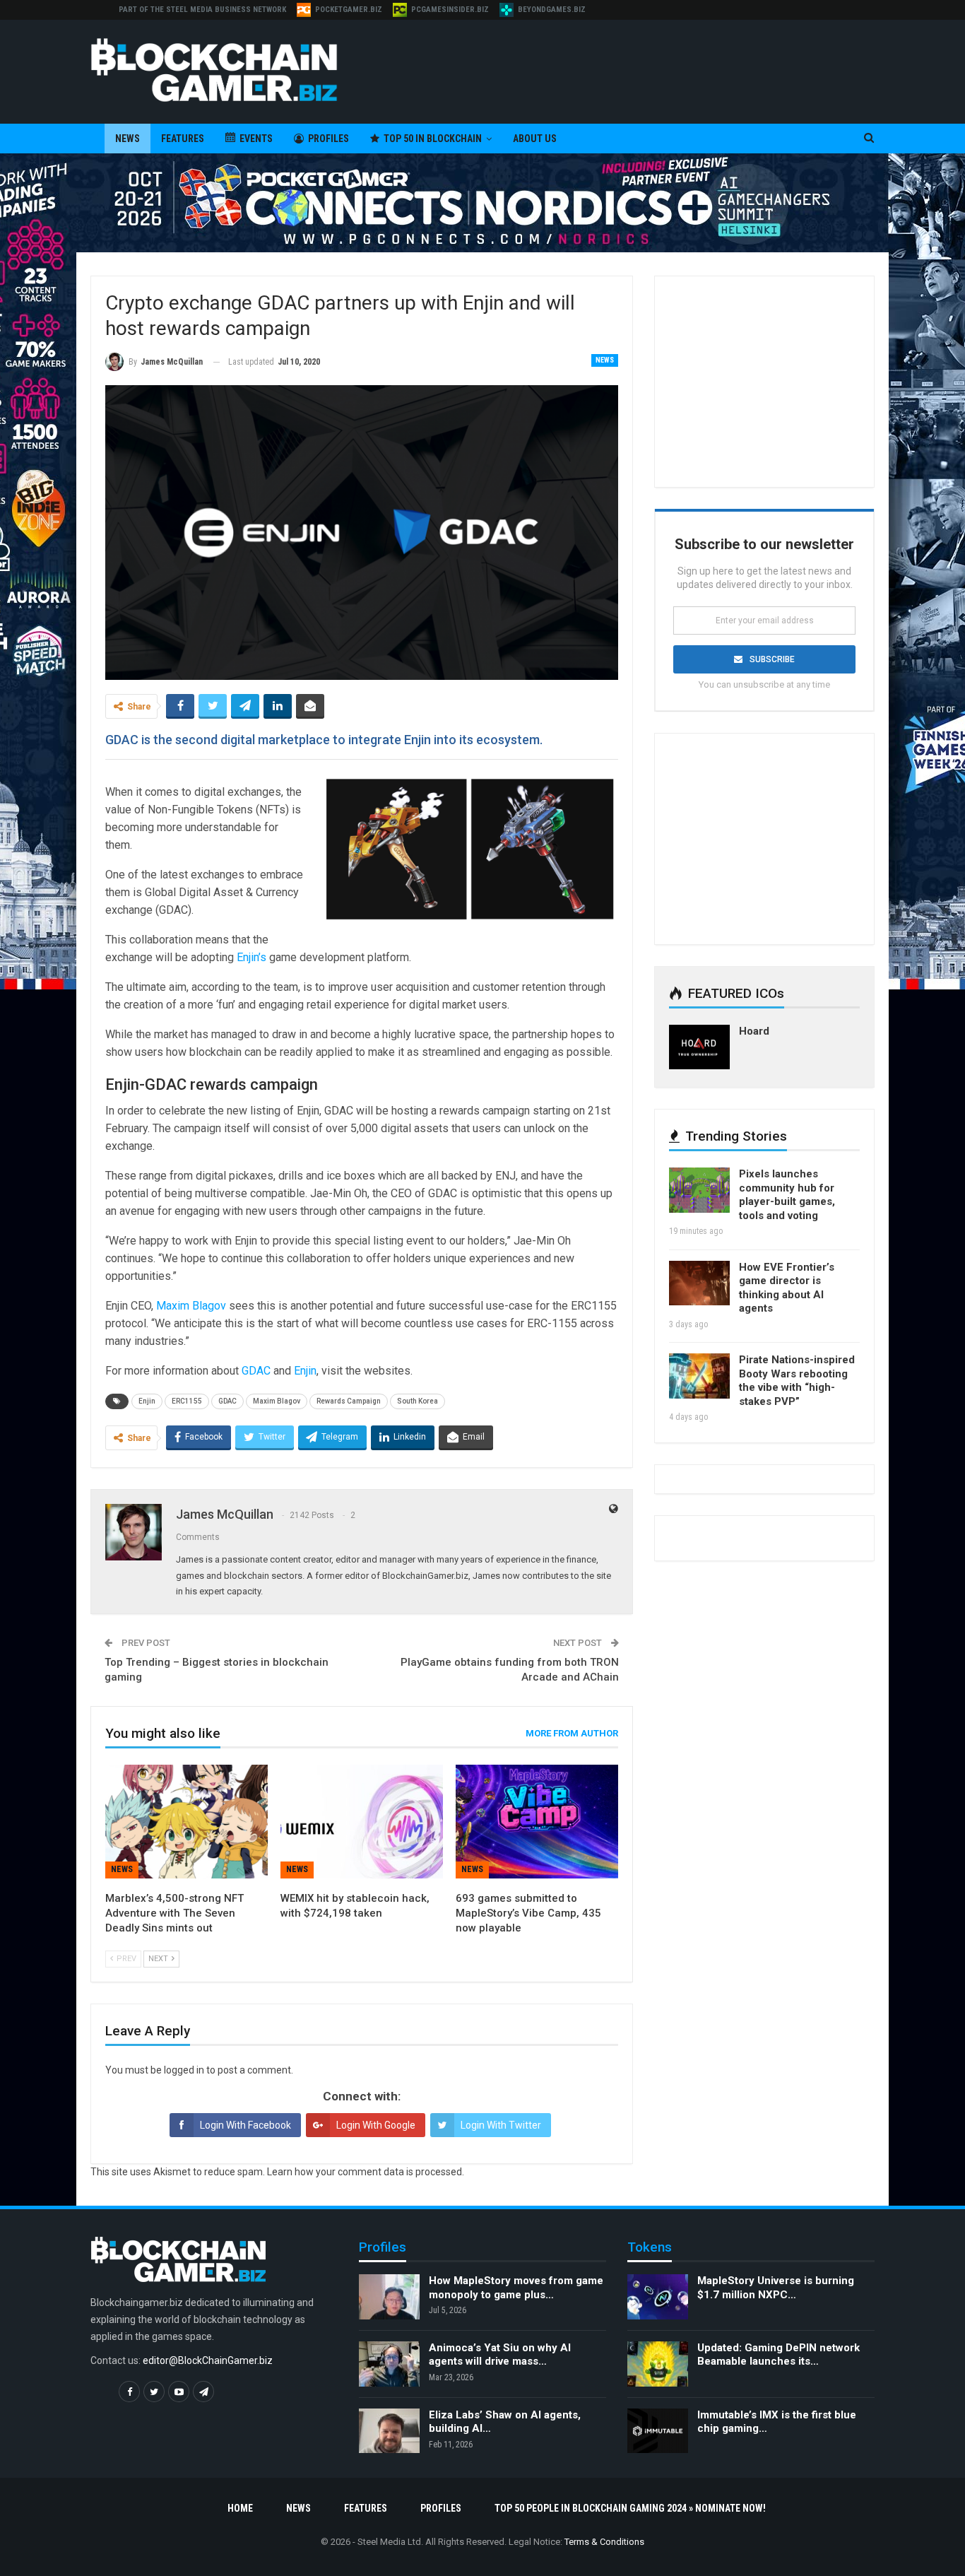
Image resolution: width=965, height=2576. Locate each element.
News (128, 139)
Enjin (305, 1371)
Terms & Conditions (604, 2542)
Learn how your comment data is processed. (366, 2172)
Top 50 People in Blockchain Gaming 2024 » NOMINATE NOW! (630, 2508)
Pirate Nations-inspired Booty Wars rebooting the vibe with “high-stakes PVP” (797, 1381)
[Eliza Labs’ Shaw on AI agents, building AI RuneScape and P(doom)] (389, 2431)
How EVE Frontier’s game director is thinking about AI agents (787, 1288)
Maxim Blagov (191, 1306)
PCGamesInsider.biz (450, 10)
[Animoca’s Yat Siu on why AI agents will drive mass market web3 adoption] (389, 2364)
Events (256, 139)
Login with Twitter (501, 2125)
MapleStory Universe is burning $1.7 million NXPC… (776, 2288)
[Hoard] (699, 1047)
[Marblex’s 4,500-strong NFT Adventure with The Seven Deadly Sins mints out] (187, 1822)
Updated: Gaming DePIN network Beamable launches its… (778, 2355)
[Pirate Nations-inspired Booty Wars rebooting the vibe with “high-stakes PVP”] (699, 1376)
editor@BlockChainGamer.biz (208, 2360)
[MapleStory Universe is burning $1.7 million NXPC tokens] (658, 2297)
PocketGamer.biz (349, 10)
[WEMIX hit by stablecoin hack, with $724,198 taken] (362, 1822)
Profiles (328, 139)
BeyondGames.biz (552, 10)
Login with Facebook (245, 2125)
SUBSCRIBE (772, 659)
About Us (535, 139)
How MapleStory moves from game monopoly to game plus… (516, 2288)
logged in (184, 2070)
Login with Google (376, 2125)
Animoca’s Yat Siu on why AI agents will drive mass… (500, 2355)
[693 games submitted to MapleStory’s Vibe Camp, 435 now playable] (537, 1822)
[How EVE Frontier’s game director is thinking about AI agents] (699, 1283)
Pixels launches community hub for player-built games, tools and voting (787, 1195)
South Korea (418, 1401)
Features (183, 139)
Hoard (754, 1031)
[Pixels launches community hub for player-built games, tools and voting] (699, 1190)
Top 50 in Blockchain (433, 139)
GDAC (256, 1371)
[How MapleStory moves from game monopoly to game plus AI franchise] (389, 2297)
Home (240, 2508)
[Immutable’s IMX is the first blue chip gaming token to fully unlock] (658, 2431)
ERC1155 (187, 1401)
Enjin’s (251, 957)
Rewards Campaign (349, 1401)
